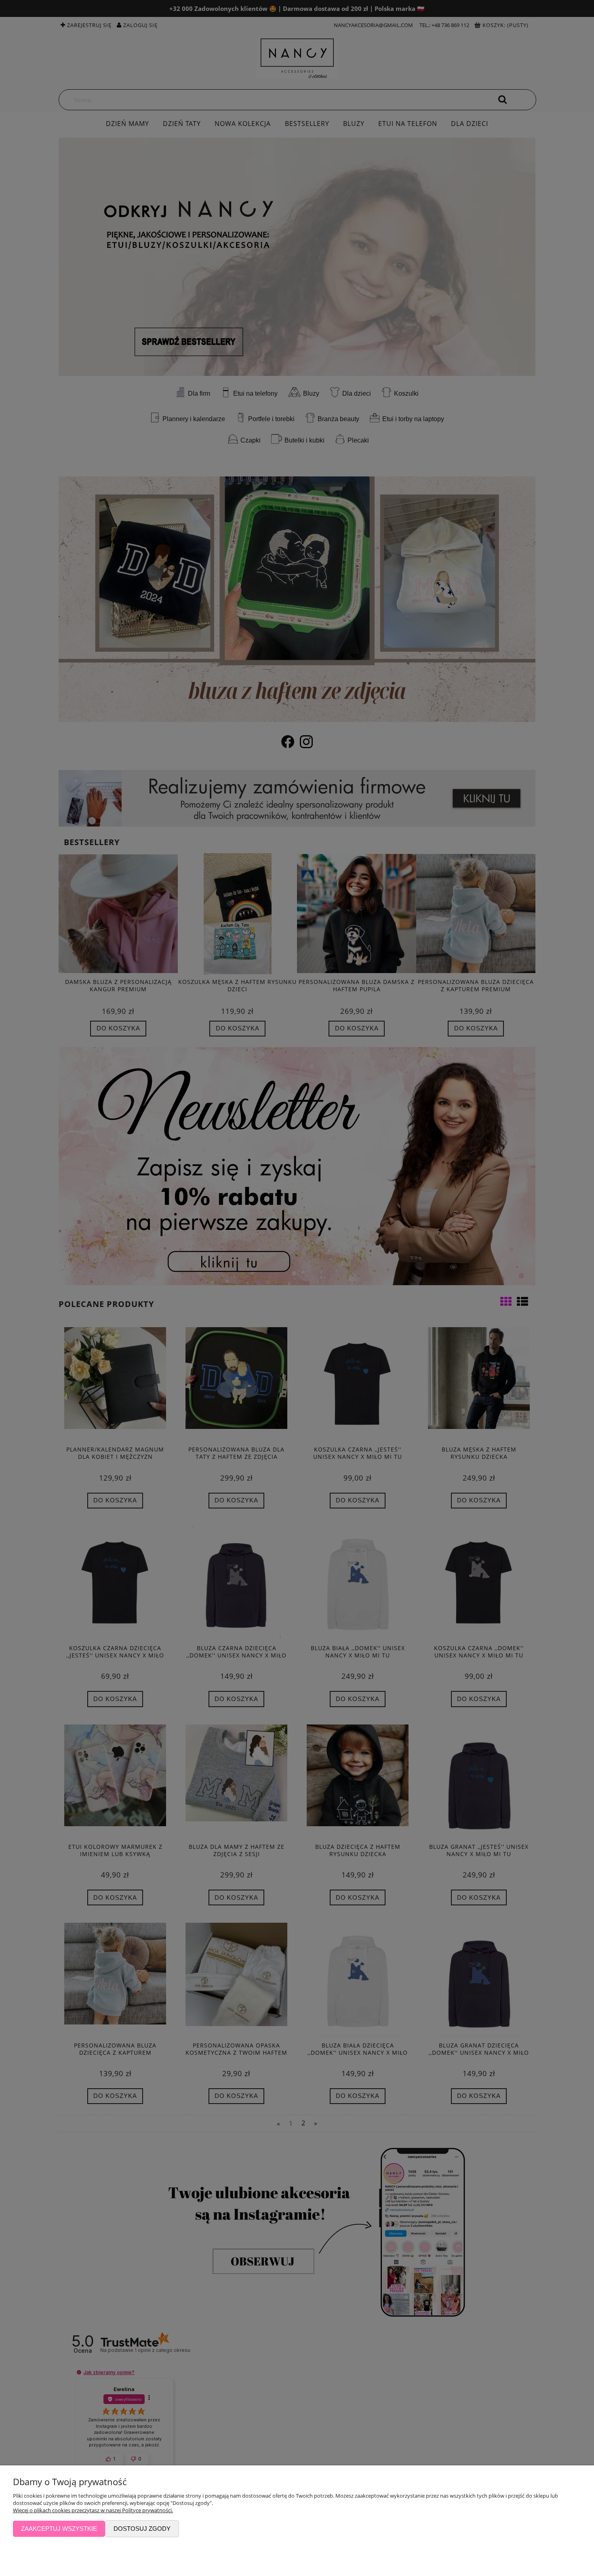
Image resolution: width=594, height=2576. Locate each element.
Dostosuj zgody (142, 2529)
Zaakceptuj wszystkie (59, 2529)
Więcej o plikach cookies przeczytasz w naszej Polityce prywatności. (93, 2510)
